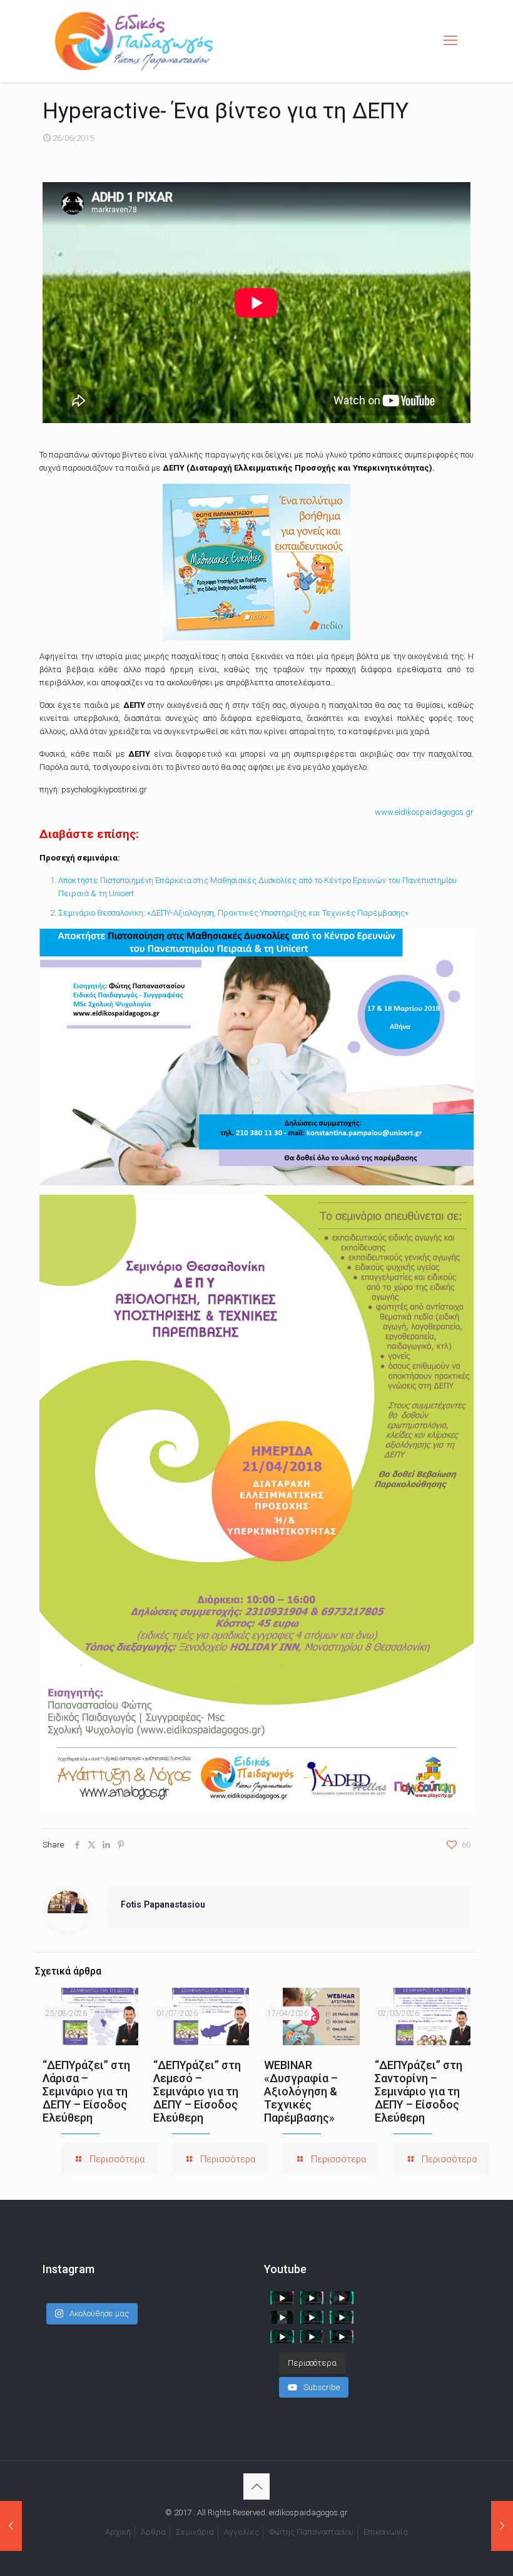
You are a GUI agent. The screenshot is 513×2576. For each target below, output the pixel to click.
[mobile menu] (450, 41)
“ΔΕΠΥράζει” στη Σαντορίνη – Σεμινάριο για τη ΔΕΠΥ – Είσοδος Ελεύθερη (419, 2091)
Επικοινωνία (386, 2532)
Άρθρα (153, 2532)
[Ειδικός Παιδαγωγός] (134, 41)
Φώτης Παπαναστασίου (311, 2532)
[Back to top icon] (256, 2487)
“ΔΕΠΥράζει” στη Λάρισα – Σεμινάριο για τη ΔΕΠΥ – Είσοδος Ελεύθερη (86, 2091)
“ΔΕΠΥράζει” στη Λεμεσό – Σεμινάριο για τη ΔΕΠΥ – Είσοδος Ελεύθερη (197, 2091)
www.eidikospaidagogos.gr (424, 812)
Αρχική (118, 2532)
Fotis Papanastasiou (163, 1904)
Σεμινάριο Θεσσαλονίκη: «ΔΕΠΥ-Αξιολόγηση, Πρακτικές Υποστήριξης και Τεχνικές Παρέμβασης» (233, 913)
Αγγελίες (241, 2532)
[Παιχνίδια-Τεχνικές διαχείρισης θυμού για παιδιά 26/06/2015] (502, 2526)
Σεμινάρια (195, 2532)
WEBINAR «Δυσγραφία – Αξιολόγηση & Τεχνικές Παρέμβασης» (301, 2091)
